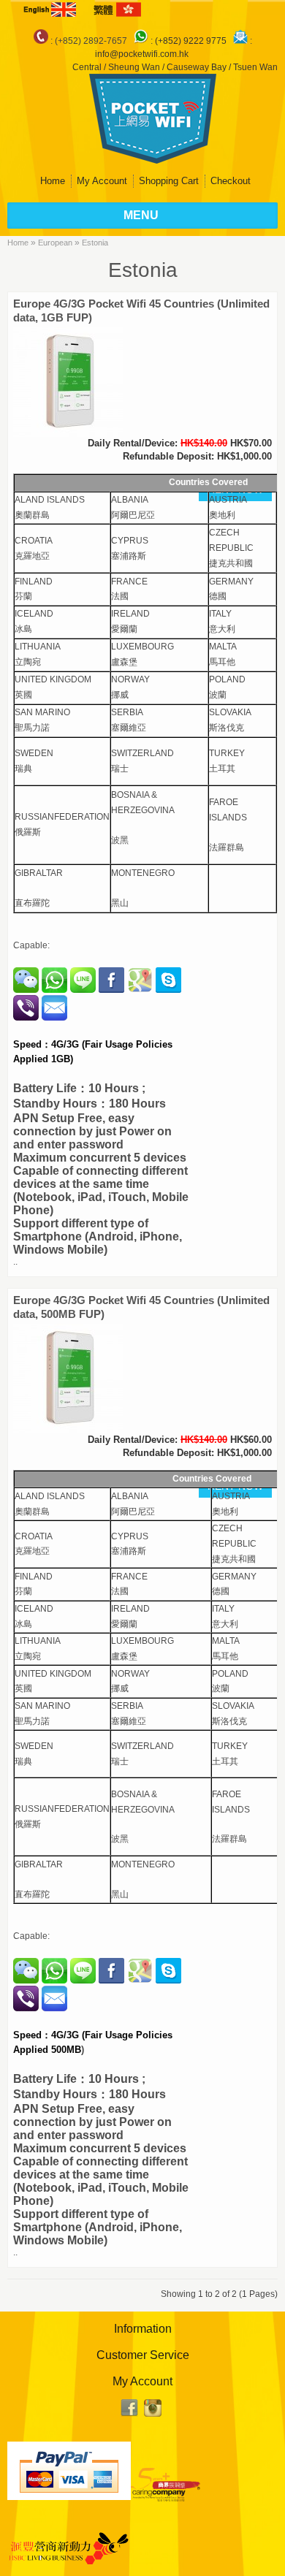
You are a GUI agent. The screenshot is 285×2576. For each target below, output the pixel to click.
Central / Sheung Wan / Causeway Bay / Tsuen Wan (175, 67)
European (55, 243)
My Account (102, 181)
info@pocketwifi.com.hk (142, 54)
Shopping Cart (169, 181)
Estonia (95, 243)
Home (53, 181)
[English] (51, 9)
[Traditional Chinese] (116, 9)
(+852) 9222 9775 (192, 41)
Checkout (231, 181)
